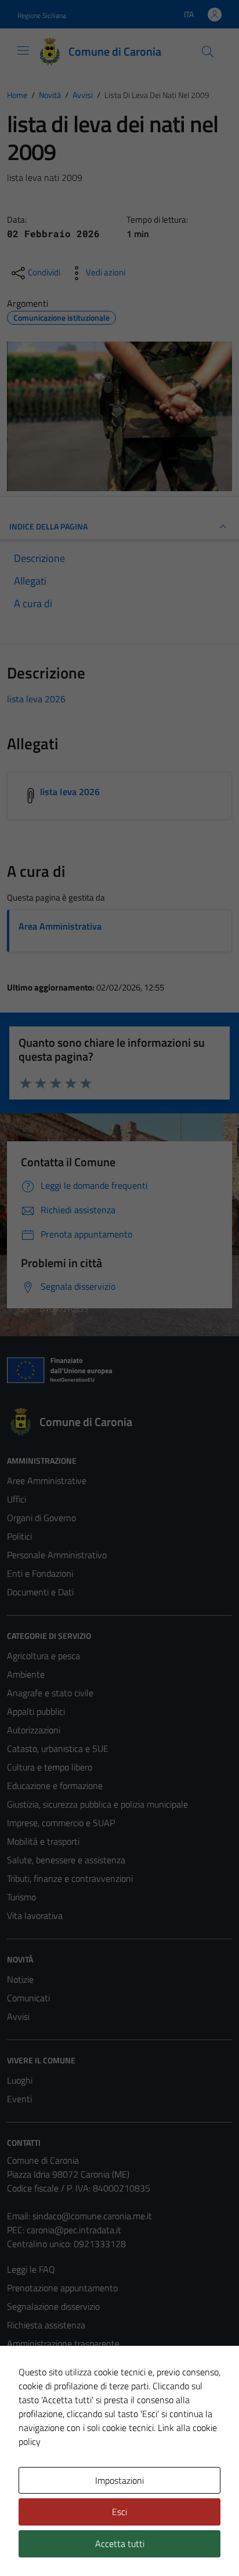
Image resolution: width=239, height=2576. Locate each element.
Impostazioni (119, 2480)
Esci (119, 2512)
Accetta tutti (120, 2544)
